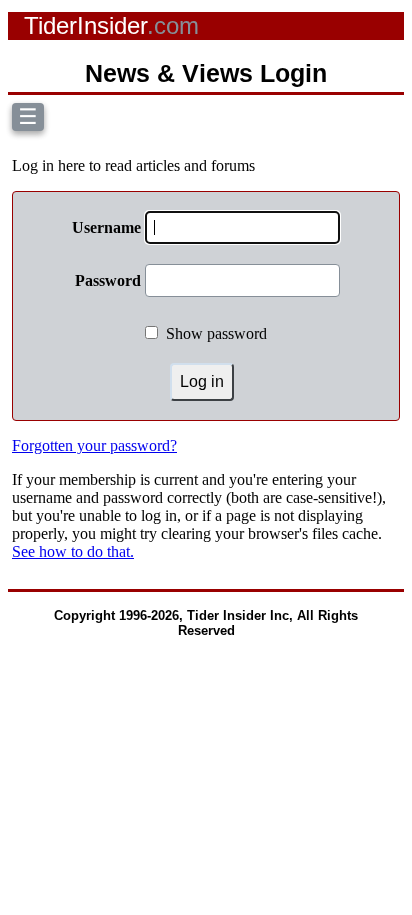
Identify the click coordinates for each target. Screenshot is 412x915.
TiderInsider (111, 25)
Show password (216, 333)
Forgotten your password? (94, 445)
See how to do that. (73, 551)
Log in (202, 381)
